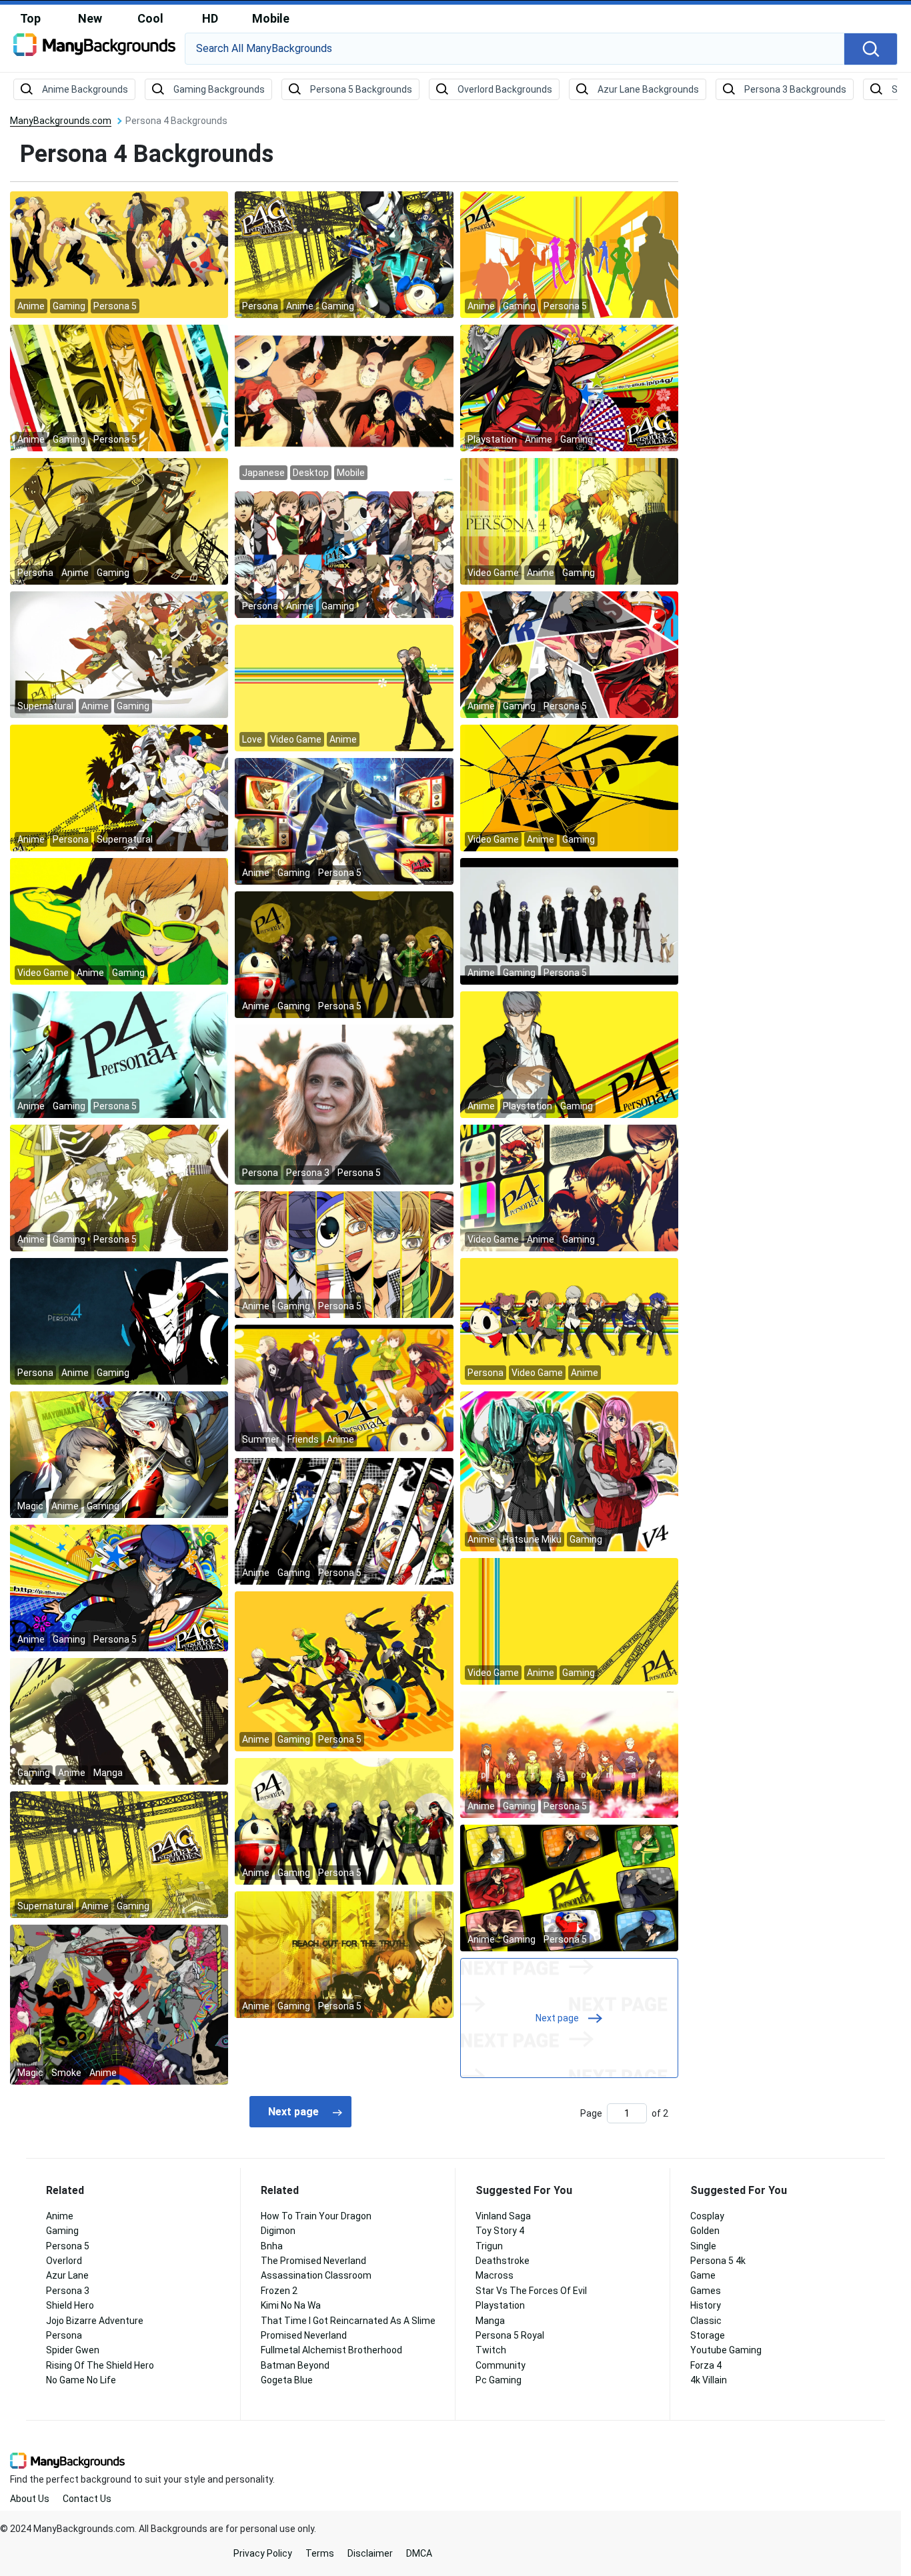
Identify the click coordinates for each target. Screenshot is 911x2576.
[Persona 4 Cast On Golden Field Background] (569, 1754)
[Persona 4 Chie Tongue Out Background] (119, 921)
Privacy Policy (263, 2553)
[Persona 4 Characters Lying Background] (344, 404)
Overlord (64, 2261)
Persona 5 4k (718, 2261)
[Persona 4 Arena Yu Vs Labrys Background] (119, 1454)
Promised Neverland (304, 2335)
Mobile (271, 18)
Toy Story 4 (500, 2231)
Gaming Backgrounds (219, 89)
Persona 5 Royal (510, 2335)
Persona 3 (68, 2291)
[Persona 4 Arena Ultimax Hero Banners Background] (344, 554)
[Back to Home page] (94, 49)
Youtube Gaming (726, 2350)
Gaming (62, 2231)
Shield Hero (70, 2305)
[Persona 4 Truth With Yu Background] (344, 1954)
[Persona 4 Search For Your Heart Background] (569, 521)
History (706, 2305)
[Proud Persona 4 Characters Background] (119, 1187)
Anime (60, 2216)
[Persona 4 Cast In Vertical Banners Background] (344, 1254)
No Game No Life (81, 2380)
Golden (705, 2231)
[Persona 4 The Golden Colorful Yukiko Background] (569, 387)
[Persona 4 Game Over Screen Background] (569, 787)
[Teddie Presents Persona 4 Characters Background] (344, 954)
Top (30, 18)
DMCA (419, 2553)
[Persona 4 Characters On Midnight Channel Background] (569, 1187)
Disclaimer (370, 2553)
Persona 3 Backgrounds (795, 89)
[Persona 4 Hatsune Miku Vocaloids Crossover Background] (569, 1471)
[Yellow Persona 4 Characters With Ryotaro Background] (119, 254)
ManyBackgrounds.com (61, 121)
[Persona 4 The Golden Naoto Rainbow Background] (119, 1587)
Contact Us (87, 2499)
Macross (495, 2275)
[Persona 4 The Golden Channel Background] (119, 1854)
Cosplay (707, 2216)
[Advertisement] (804, 317)
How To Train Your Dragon (316, 2216)
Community (501, 2365)
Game (703, 2275)
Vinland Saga (503, 2216)
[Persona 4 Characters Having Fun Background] (344, 1387)
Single (703, 2246)
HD (210, 18)
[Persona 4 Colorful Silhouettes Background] (569, 254)
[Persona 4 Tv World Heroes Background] (119, 654)
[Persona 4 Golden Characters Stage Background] (344, 254)
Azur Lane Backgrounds (648, 89)
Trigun (489, 2246)
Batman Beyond (295, 2365)
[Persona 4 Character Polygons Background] (569, 654)
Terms (320, 2553)
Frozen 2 (279, 2291)
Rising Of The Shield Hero (100, 2365)
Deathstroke (503, 2261)
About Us (30, 2499)
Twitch (491, 2350)
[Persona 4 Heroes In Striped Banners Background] (119, 387)
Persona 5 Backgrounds (361, 89)
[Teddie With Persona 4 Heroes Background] (344, 1821)
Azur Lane (67, 2275)
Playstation (500, 2305)
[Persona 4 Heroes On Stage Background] (119, 1721)
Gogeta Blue (287, 2380)
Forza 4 (706, 2365)
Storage (708, 2335)
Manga (490, 2321)
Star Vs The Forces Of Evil (531, 2291)
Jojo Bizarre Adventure (95, 2321)
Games (706, 2291)
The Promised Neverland (313, 2261)
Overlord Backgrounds (505, 89)
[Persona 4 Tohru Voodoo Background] (119, 2004)
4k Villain (709, 2380)
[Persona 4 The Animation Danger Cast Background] (119, 787)
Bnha (272, 2246)
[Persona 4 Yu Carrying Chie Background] (344, 687)
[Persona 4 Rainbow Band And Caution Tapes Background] (569, 1621)
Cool (150, 18)
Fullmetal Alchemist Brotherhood (331, 2350)
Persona (64, 2335)
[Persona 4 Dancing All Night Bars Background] (344, 1521)
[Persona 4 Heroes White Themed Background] (569, 921)
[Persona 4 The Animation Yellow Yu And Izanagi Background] (119, 521)
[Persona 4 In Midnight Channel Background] (569, 1887)
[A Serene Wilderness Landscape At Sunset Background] (344, 1104)
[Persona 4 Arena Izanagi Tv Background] (344, 821)
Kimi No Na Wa (291, 2305)
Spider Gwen (73, 2350)
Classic (706, 2321)
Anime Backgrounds (85, 89)
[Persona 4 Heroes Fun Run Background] (344, 1671)
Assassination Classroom (316, 2275)
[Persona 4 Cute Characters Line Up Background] (569, 1321)
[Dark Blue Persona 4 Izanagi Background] (119, 1321)
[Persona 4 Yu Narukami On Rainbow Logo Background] (569, 1054)
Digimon (278, 2231)
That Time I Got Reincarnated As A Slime (348, 2321)
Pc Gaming (499, 2380)
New (90, 18)
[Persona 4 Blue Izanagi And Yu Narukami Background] (119, 1054)
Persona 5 (68, 2246)
